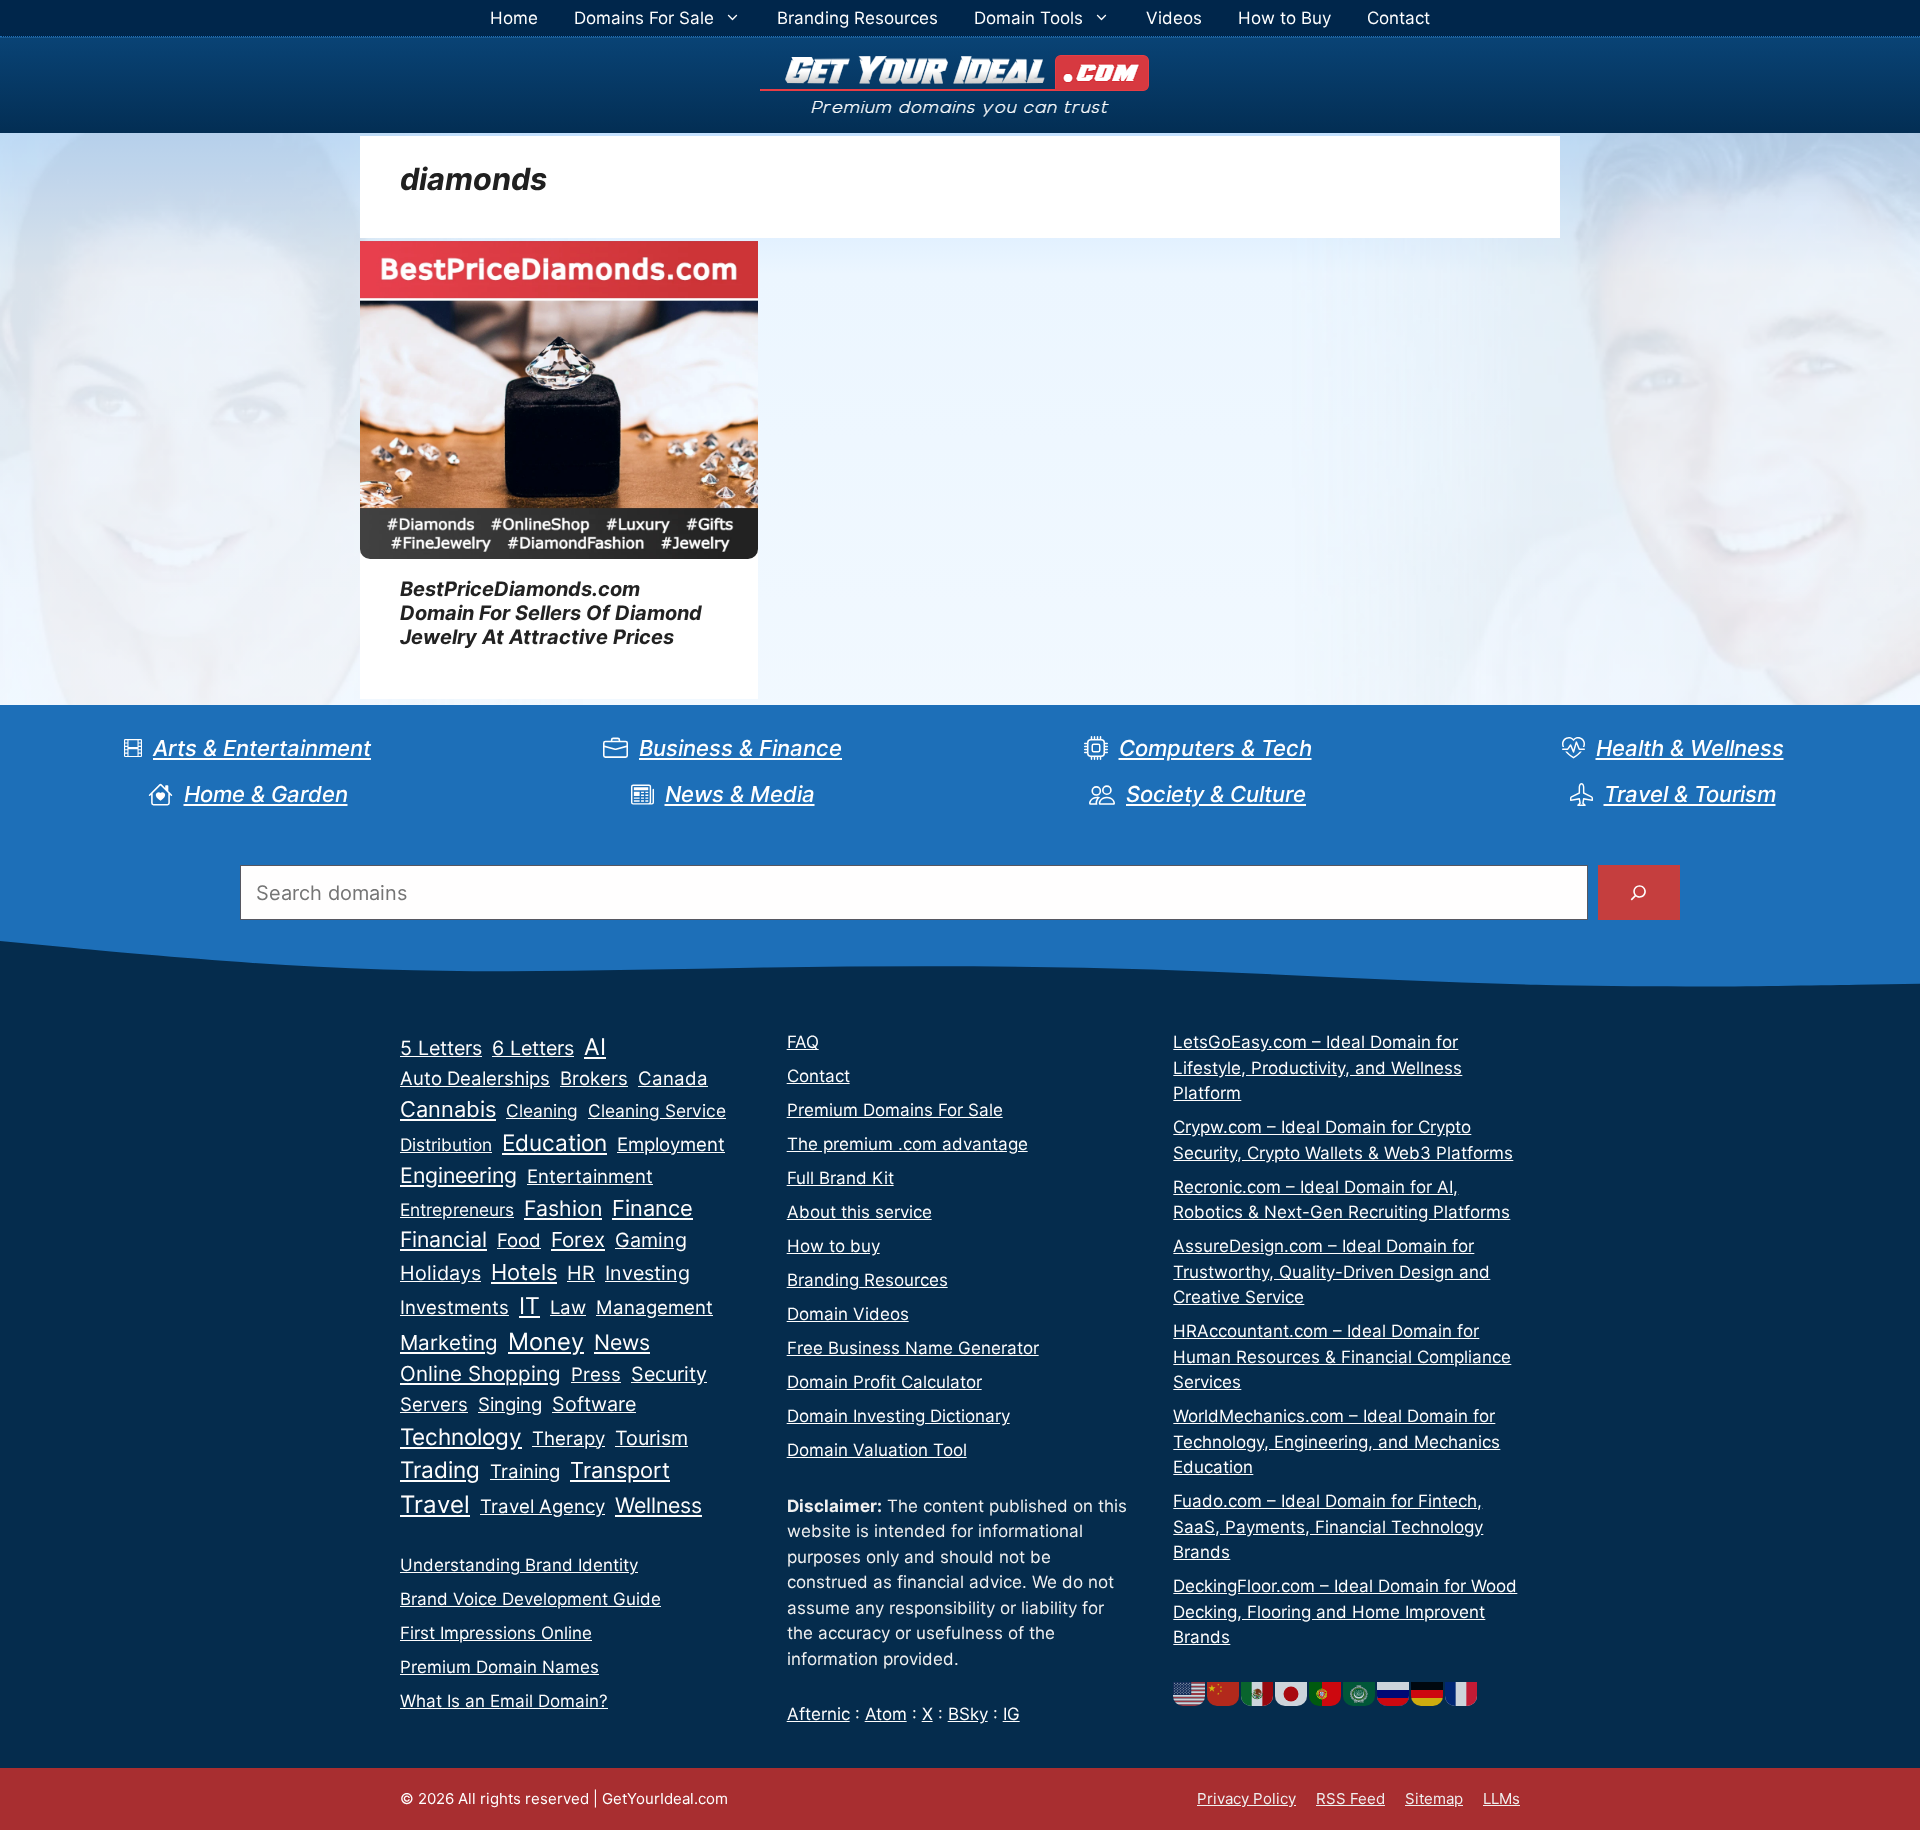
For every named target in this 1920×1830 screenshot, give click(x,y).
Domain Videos (848, 1314)
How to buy (833, 1246)
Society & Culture (1216, 794)
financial (443, 1239)
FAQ (803, 1042)
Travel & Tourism (1690, 794)
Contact (1398, 18)
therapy (568, 1438)
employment (671, 1144)
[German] (1428, 1693)
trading (440, 1469)
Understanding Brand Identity (519, 1565)
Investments (454, 1307)
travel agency (542, 1506)
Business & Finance (740, 748)
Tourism (651, 1438)
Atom (886, 1714)
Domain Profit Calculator (884, 1382)
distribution (446, 1144)
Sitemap (1434, 1798)
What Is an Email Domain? (504, 1701)
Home (514, 18)
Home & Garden (266, 794)
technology (461, 1436)
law (568, 1307)
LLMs (1501, 1798)
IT (529, 1306)
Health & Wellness (1690, 748)
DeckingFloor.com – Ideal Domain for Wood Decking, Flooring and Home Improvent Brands (1345, 1611)
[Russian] (1394, 1693)
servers (434, 1404)
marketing (449, 1342)
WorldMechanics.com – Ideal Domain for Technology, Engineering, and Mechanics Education (1336, 1441)
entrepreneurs (457, 1209)
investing (647, 1273)
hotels (524, 1272)
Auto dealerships (475, 1078)
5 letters (441, 1048)
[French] (1462, 1693)
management (654, 1307)
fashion (563, 1208)
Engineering (458, 1175)
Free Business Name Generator (913, 1348)
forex (578, 1239)
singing (510, 1404)
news (622, 1342)
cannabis (448, 1109)
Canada (673, 1078)
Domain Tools (1028, 18)
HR (581, 1273)
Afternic (818, 1714)
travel (435, 1504)
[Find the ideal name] (1639, 893)
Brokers (594, 1078)
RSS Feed (1350, 1798)
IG (1011, 1714)
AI (595, 1047)
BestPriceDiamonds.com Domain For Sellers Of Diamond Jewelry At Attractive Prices (551, 613)
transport (620, 1470)
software (594, 1404)
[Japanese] (1292, 1693)
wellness (658, 1505)
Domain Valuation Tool (877, 1450)
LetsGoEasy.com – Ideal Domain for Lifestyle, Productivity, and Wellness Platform (1317, 1067)
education (554, 1142)
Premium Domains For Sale (895, 1110)
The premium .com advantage (907, 1144)
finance (652, 1208)
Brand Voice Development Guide (530, 1599)
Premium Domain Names (499, 1667)
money (546, 1341)
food (519, 1240)
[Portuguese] (1326, 1693)
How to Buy (1284, 18)
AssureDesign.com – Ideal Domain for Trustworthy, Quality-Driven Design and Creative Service (1331, 1271)
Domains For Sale (644, 18)
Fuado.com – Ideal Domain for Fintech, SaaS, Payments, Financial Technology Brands (1328, 1526)
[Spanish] (1258, 1693)
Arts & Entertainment (262, 748)
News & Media (740, 794)
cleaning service (657, 1110)
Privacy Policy (1246, 1798)
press (596, 1374)
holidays (440, 1273)
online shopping (480, 1373)
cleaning (542, 1110)
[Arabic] (1360, 1693)
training (525, 1471)
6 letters (533, 1048)
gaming (651, 1240)
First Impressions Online (496, 1633)
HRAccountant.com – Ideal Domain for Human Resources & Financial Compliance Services (1342, 1356)
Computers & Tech (1215, 748)
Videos (1174, 18)
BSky (968, 1714)
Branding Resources (857, 18)
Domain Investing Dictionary (898, 1416)
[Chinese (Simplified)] (1224, 1693)
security (669, 1374)
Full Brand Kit (840, 1178)
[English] (1190, 1693)
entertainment (590, 1176)
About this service (859, 1212)
